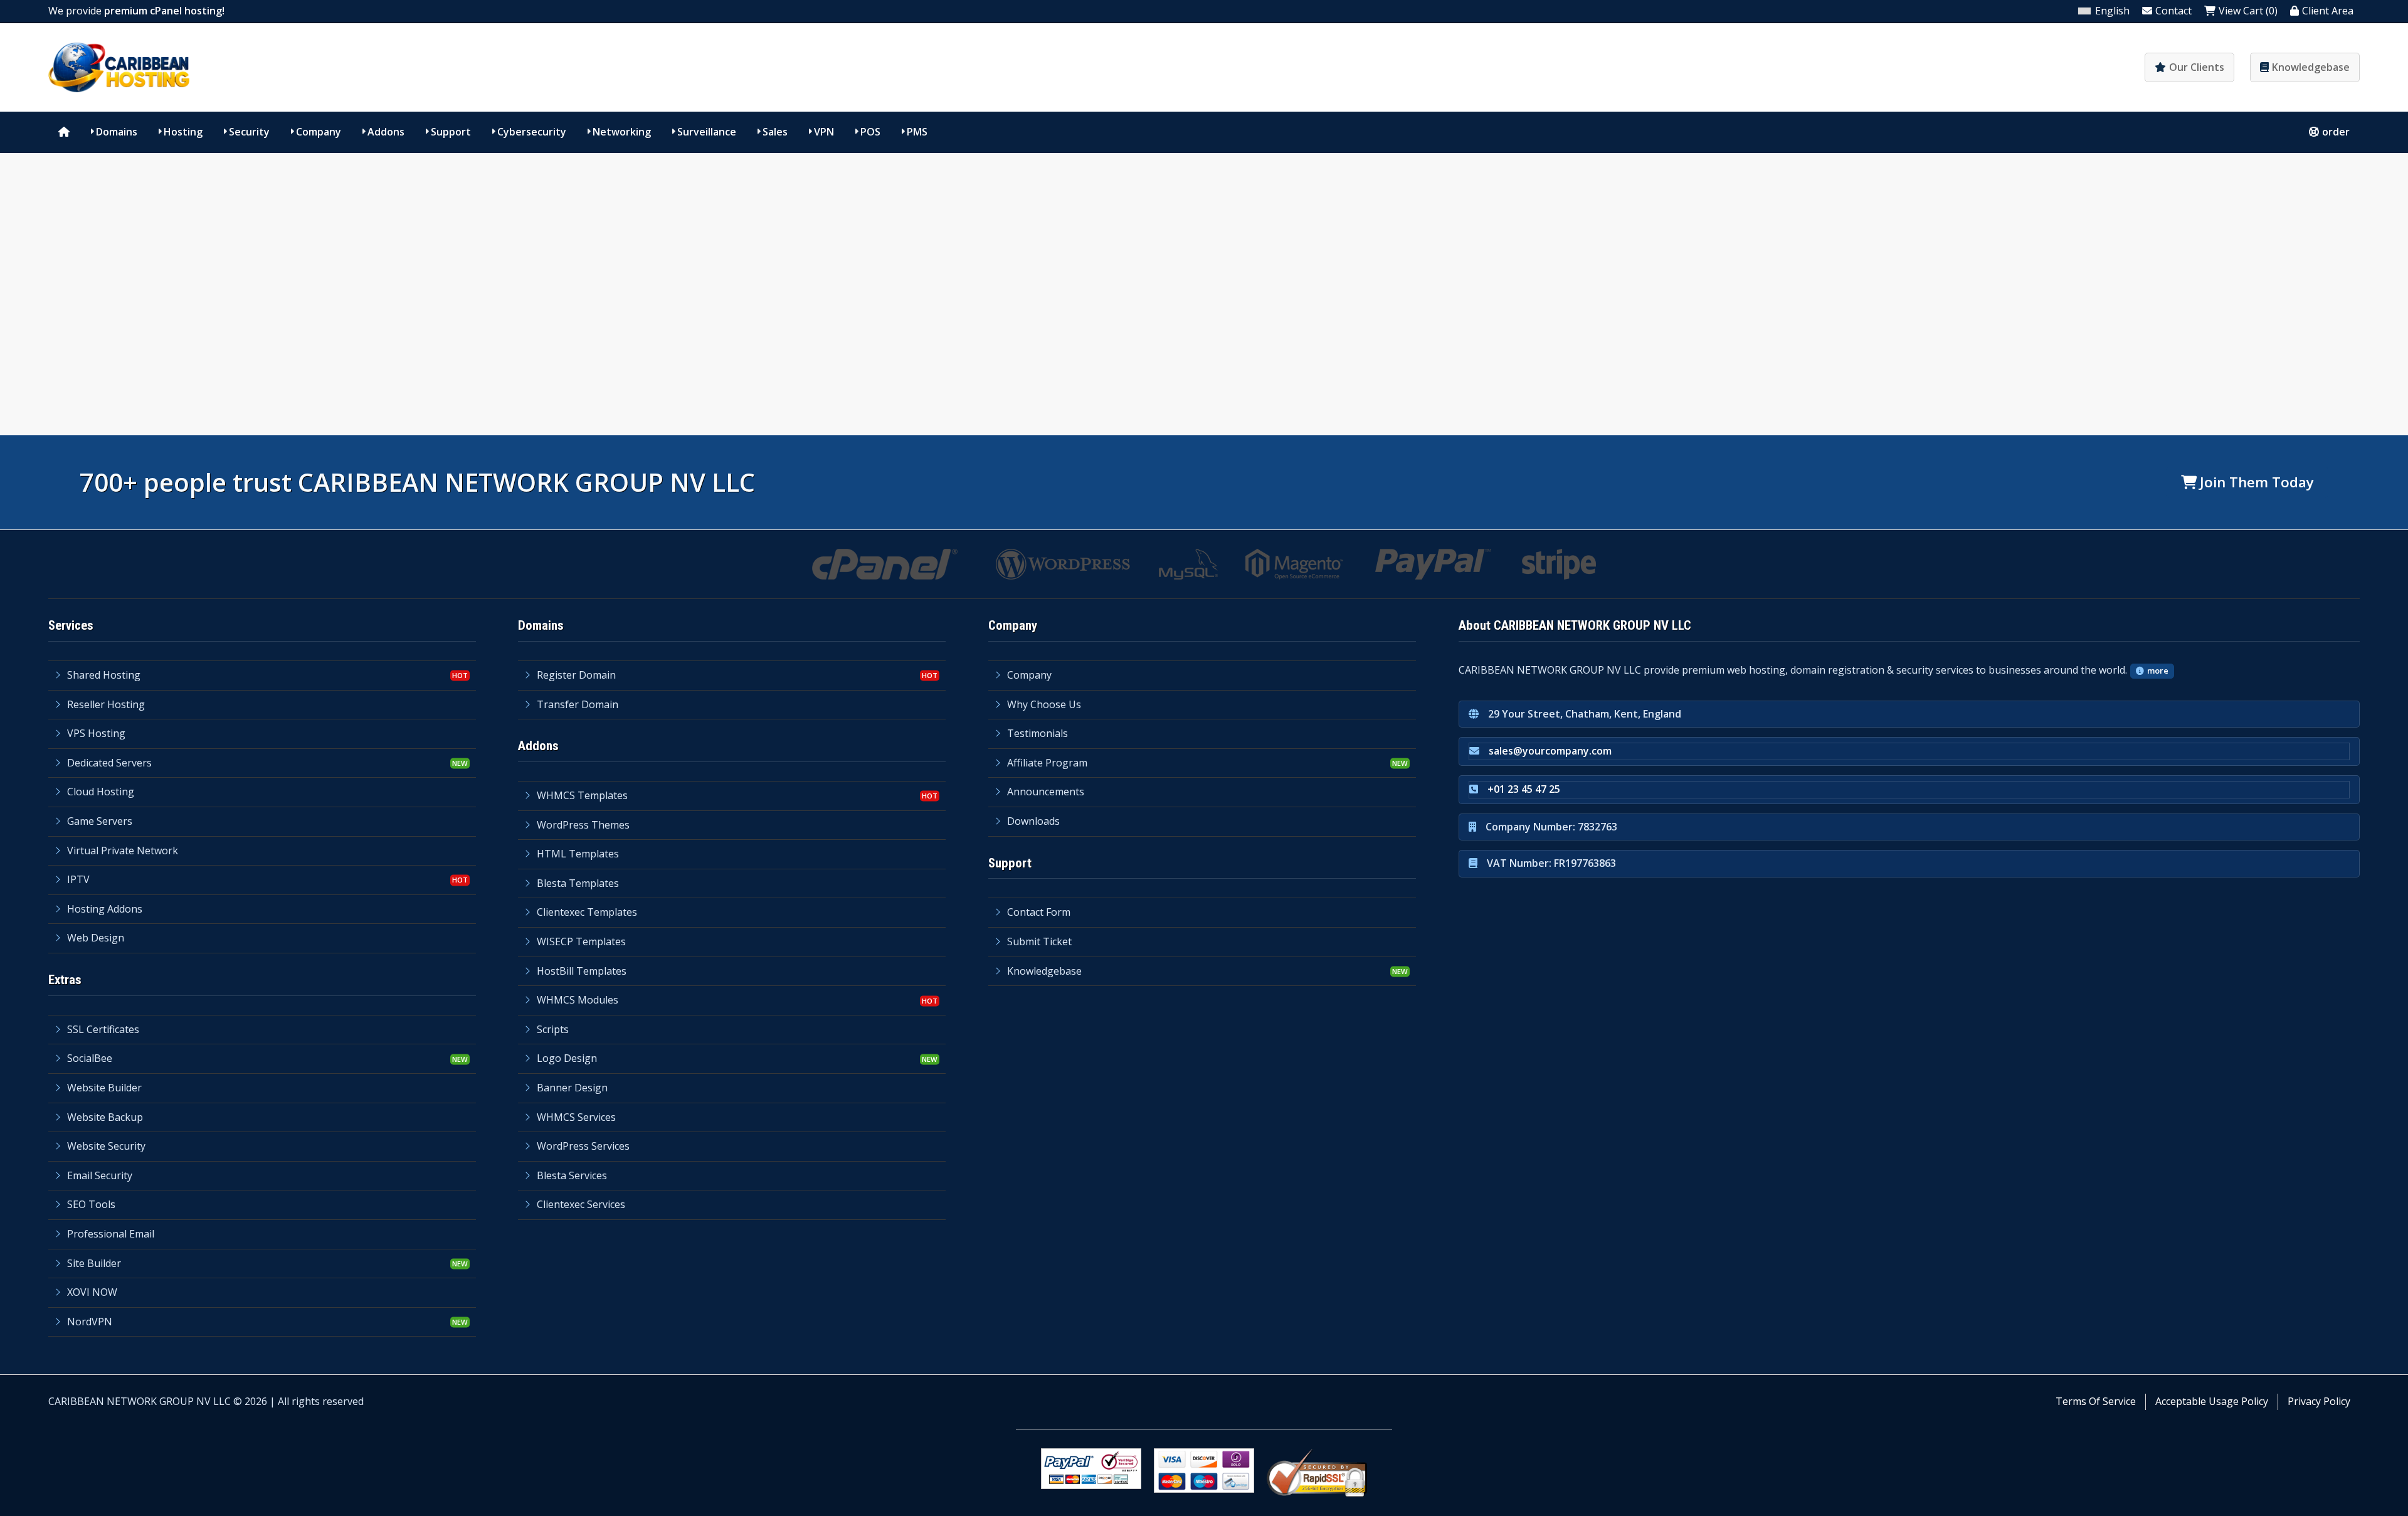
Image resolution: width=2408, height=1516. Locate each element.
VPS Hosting (96, 733)
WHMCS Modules (578, 1000)
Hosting (183, 132)
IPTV (78, 879)
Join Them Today (2257, 482)
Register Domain (576, 675)
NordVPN (90, 1322)
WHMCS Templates (582, 795)
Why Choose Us (1044, 704)
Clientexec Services (581, 1204)
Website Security (106, 1146)
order (2336, 132)
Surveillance (707, 132)
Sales (775, 132)
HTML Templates (578, 854)
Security (249, 132)
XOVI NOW (92, 1292)
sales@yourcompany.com (1550, 751)
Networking (622, 132)
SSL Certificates (103, 1029)
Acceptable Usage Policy (2212, 1401)
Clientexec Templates (587, 912)
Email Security (100, 1175)
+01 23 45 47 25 (1524, 789)
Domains (117, 132)
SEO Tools (91, 1204)
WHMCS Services (576, 1117)
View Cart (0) (2248, 11)
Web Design (96, 938)
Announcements (1046, 792)
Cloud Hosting (101, 792)
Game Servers (100, 821)
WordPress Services (583, 1146)
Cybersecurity (532, 132)
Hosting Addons (105, 909)
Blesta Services (572, 1175)
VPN (824, 132)
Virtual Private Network (123, 851)
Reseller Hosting (106, 704)
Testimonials (1038, 733)
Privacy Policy (2319, 1401)
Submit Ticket (1039, 941)
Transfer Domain (578, 704)
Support (451, 132)
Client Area (2328, 11)
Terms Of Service (2096, 1401)
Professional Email (111, 1234)
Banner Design (572, 1088)
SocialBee (90, 1058)
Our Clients (2197, 67)
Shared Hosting (104, 675)
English (2112, 11)
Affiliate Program (1047, 763)
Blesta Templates (578, 883)
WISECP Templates (581, 941)
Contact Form (1039, 912)
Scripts (553, 1029)
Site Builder (94, 1263)
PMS (917, 132)
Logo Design (567, 1058)
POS (870, 132)
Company (319, 132)
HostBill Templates (582, 971)
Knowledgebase (2311, 67)
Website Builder (104, 1088)
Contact (2173, 11)
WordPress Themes (583, 825)
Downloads (1033, 821)
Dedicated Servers (109, 763)
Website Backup (105, 1117)
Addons (386, 132)
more (2158, 671)
